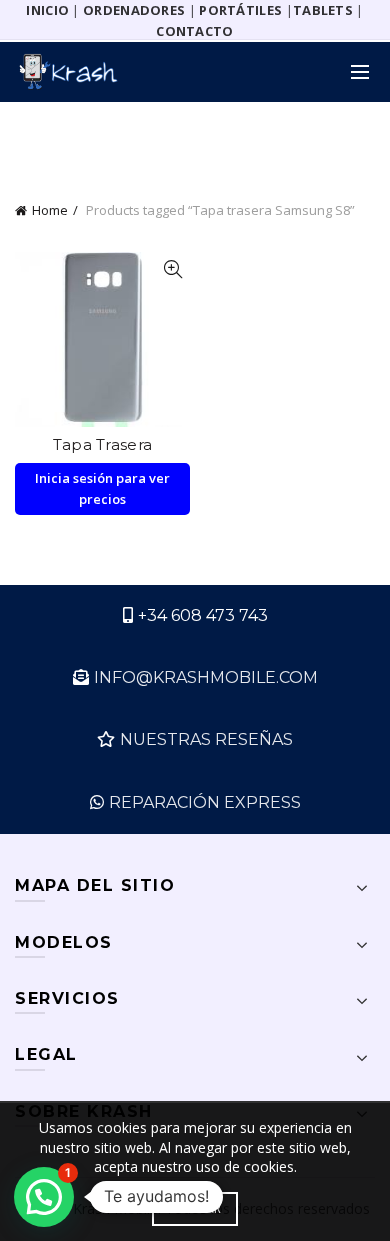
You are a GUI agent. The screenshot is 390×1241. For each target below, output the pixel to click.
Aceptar (194, 1208)
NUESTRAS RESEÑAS (206, 739)
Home (50, 210)
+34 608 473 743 (203, 615)
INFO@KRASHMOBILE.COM (206, 677)
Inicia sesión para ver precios (102, 488)
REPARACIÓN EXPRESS (205, 802)
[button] (44, 1197)
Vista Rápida (172, 269)
